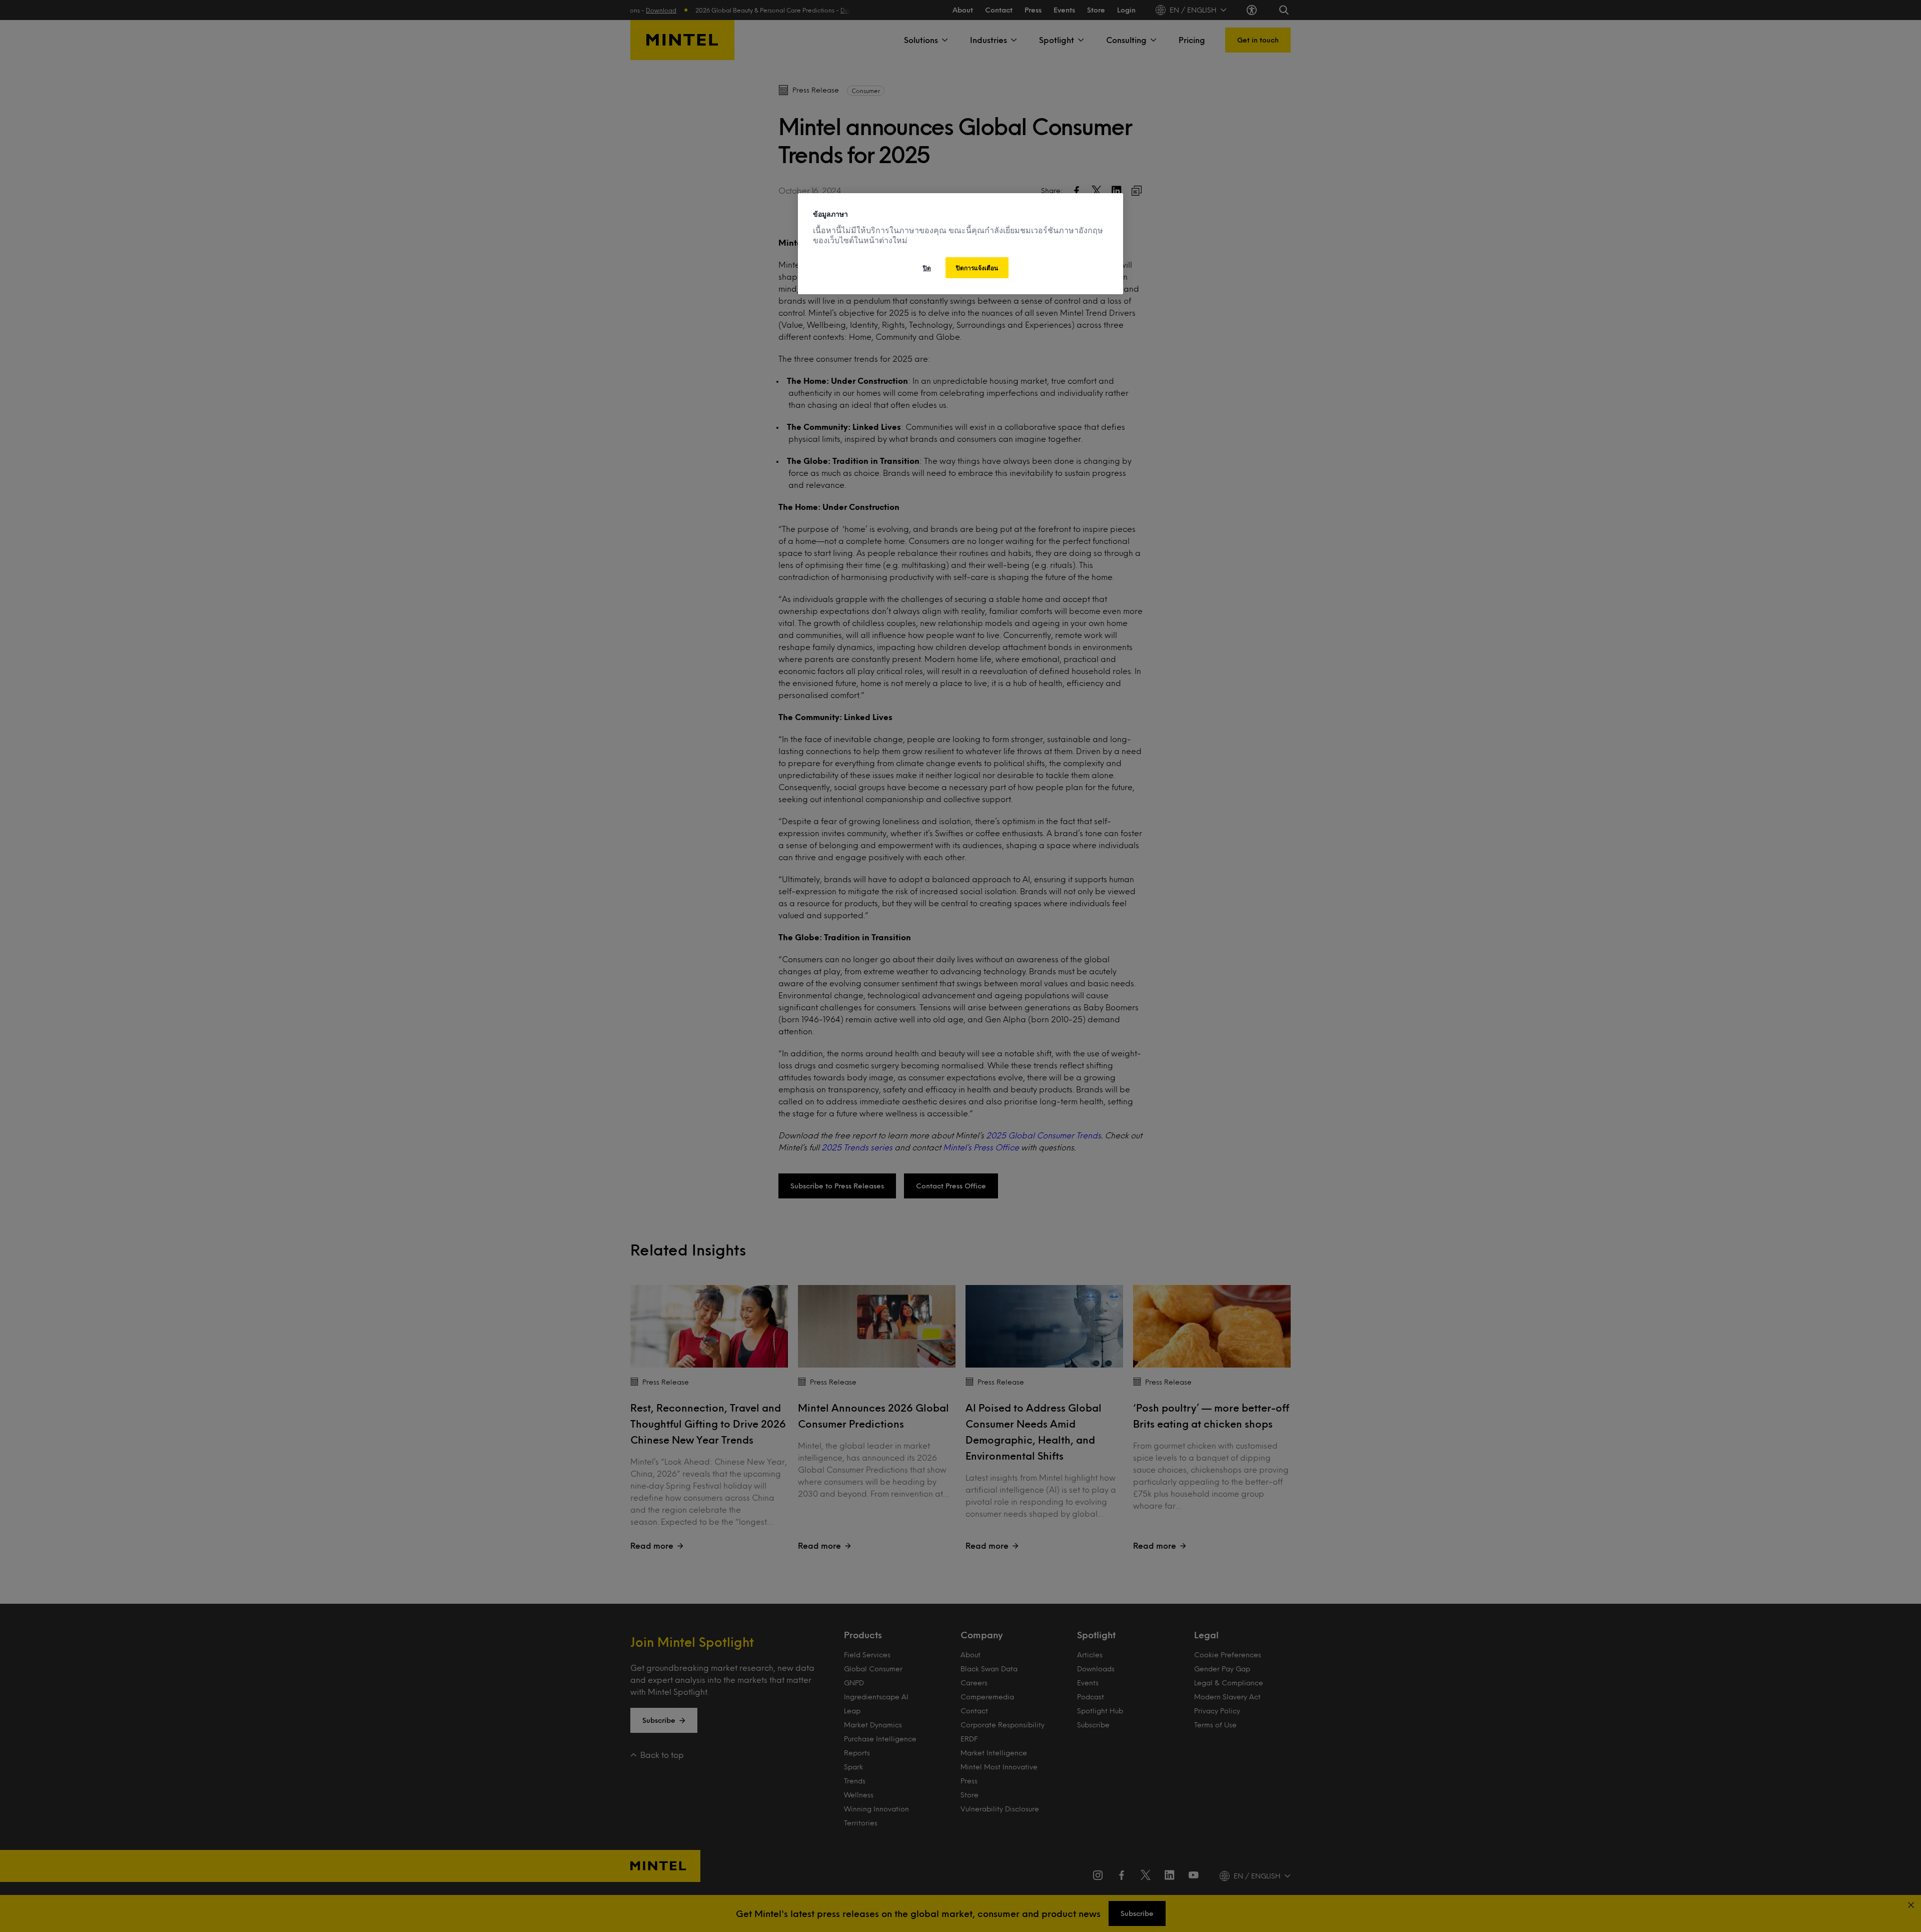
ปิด (927, 268)
